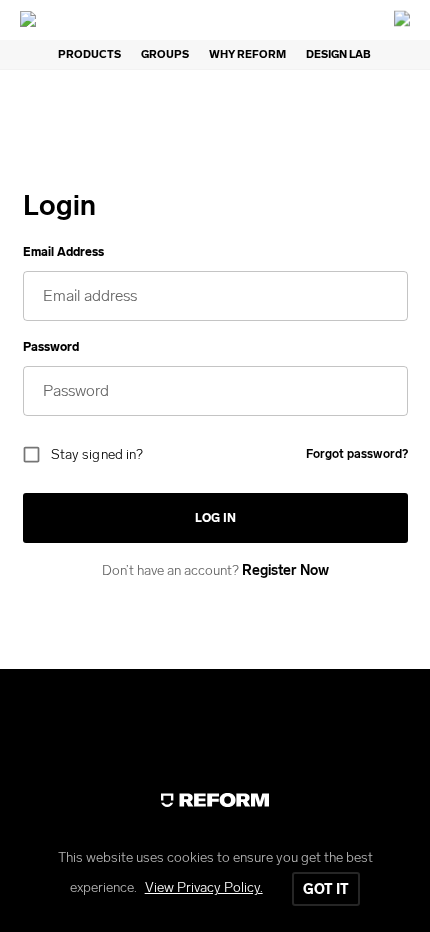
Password (51, 347)
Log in (215, 518)
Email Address (63, 252)
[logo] (215, 20)
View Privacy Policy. (204, 887)
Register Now (285, 570)
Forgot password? (357, 454)
